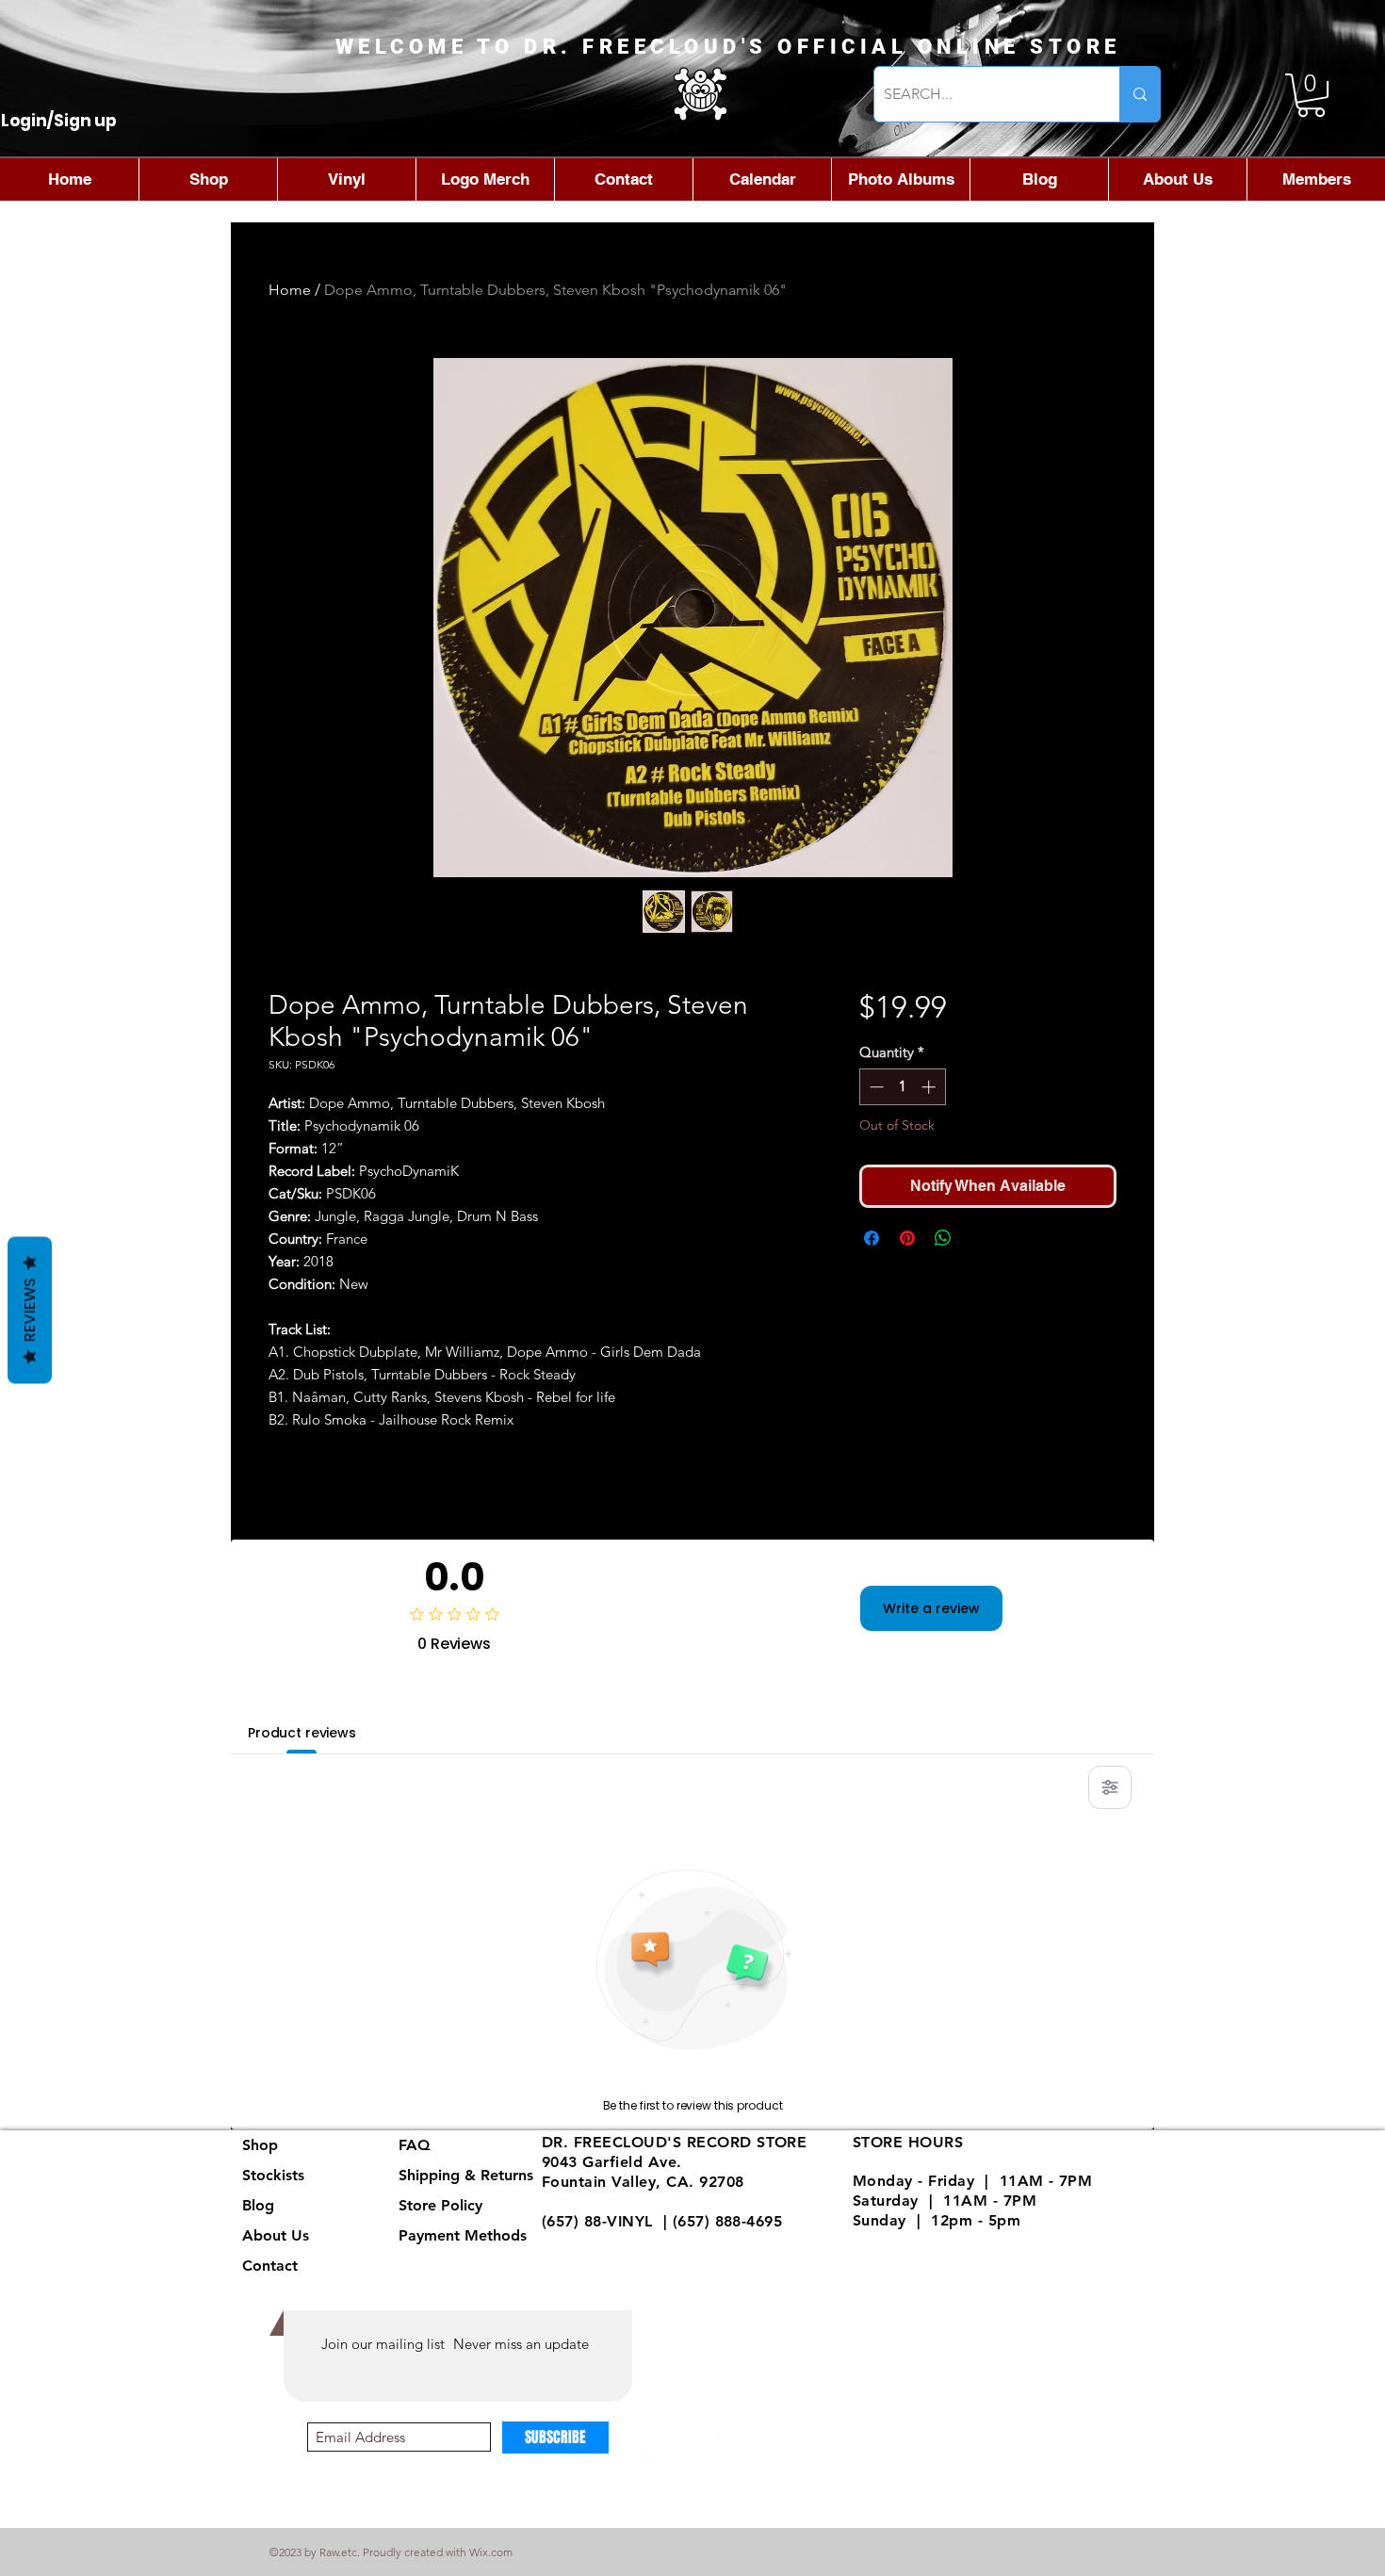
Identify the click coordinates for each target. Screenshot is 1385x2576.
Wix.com (491, 2552)
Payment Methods (465, 2235)
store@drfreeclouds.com (633, 2240)
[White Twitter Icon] (731, 2451)
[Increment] (930, 1087)
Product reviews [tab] (302, 1733)
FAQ (415, 2145)
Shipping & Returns (466, 2175)
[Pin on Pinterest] (907, 1238)
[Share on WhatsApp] (943, 1238)
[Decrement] (875, 1087)
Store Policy (440, 2205)
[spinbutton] (902, 1087)
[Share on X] (979, 1238)
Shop (260, 2145)
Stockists (273, 2175)
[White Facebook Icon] (648, 2451)
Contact (270, 2266)
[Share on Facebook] (872, 1238)
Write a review (931, 1608)
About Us (276, 2235)
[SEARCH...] (1140, 94)
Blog (258, 2205)
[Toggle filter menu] (1110, 1787)
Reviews (30, 1311)
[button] (1311, 95)
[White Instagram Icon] (689, 2451)
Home (290, 290)
